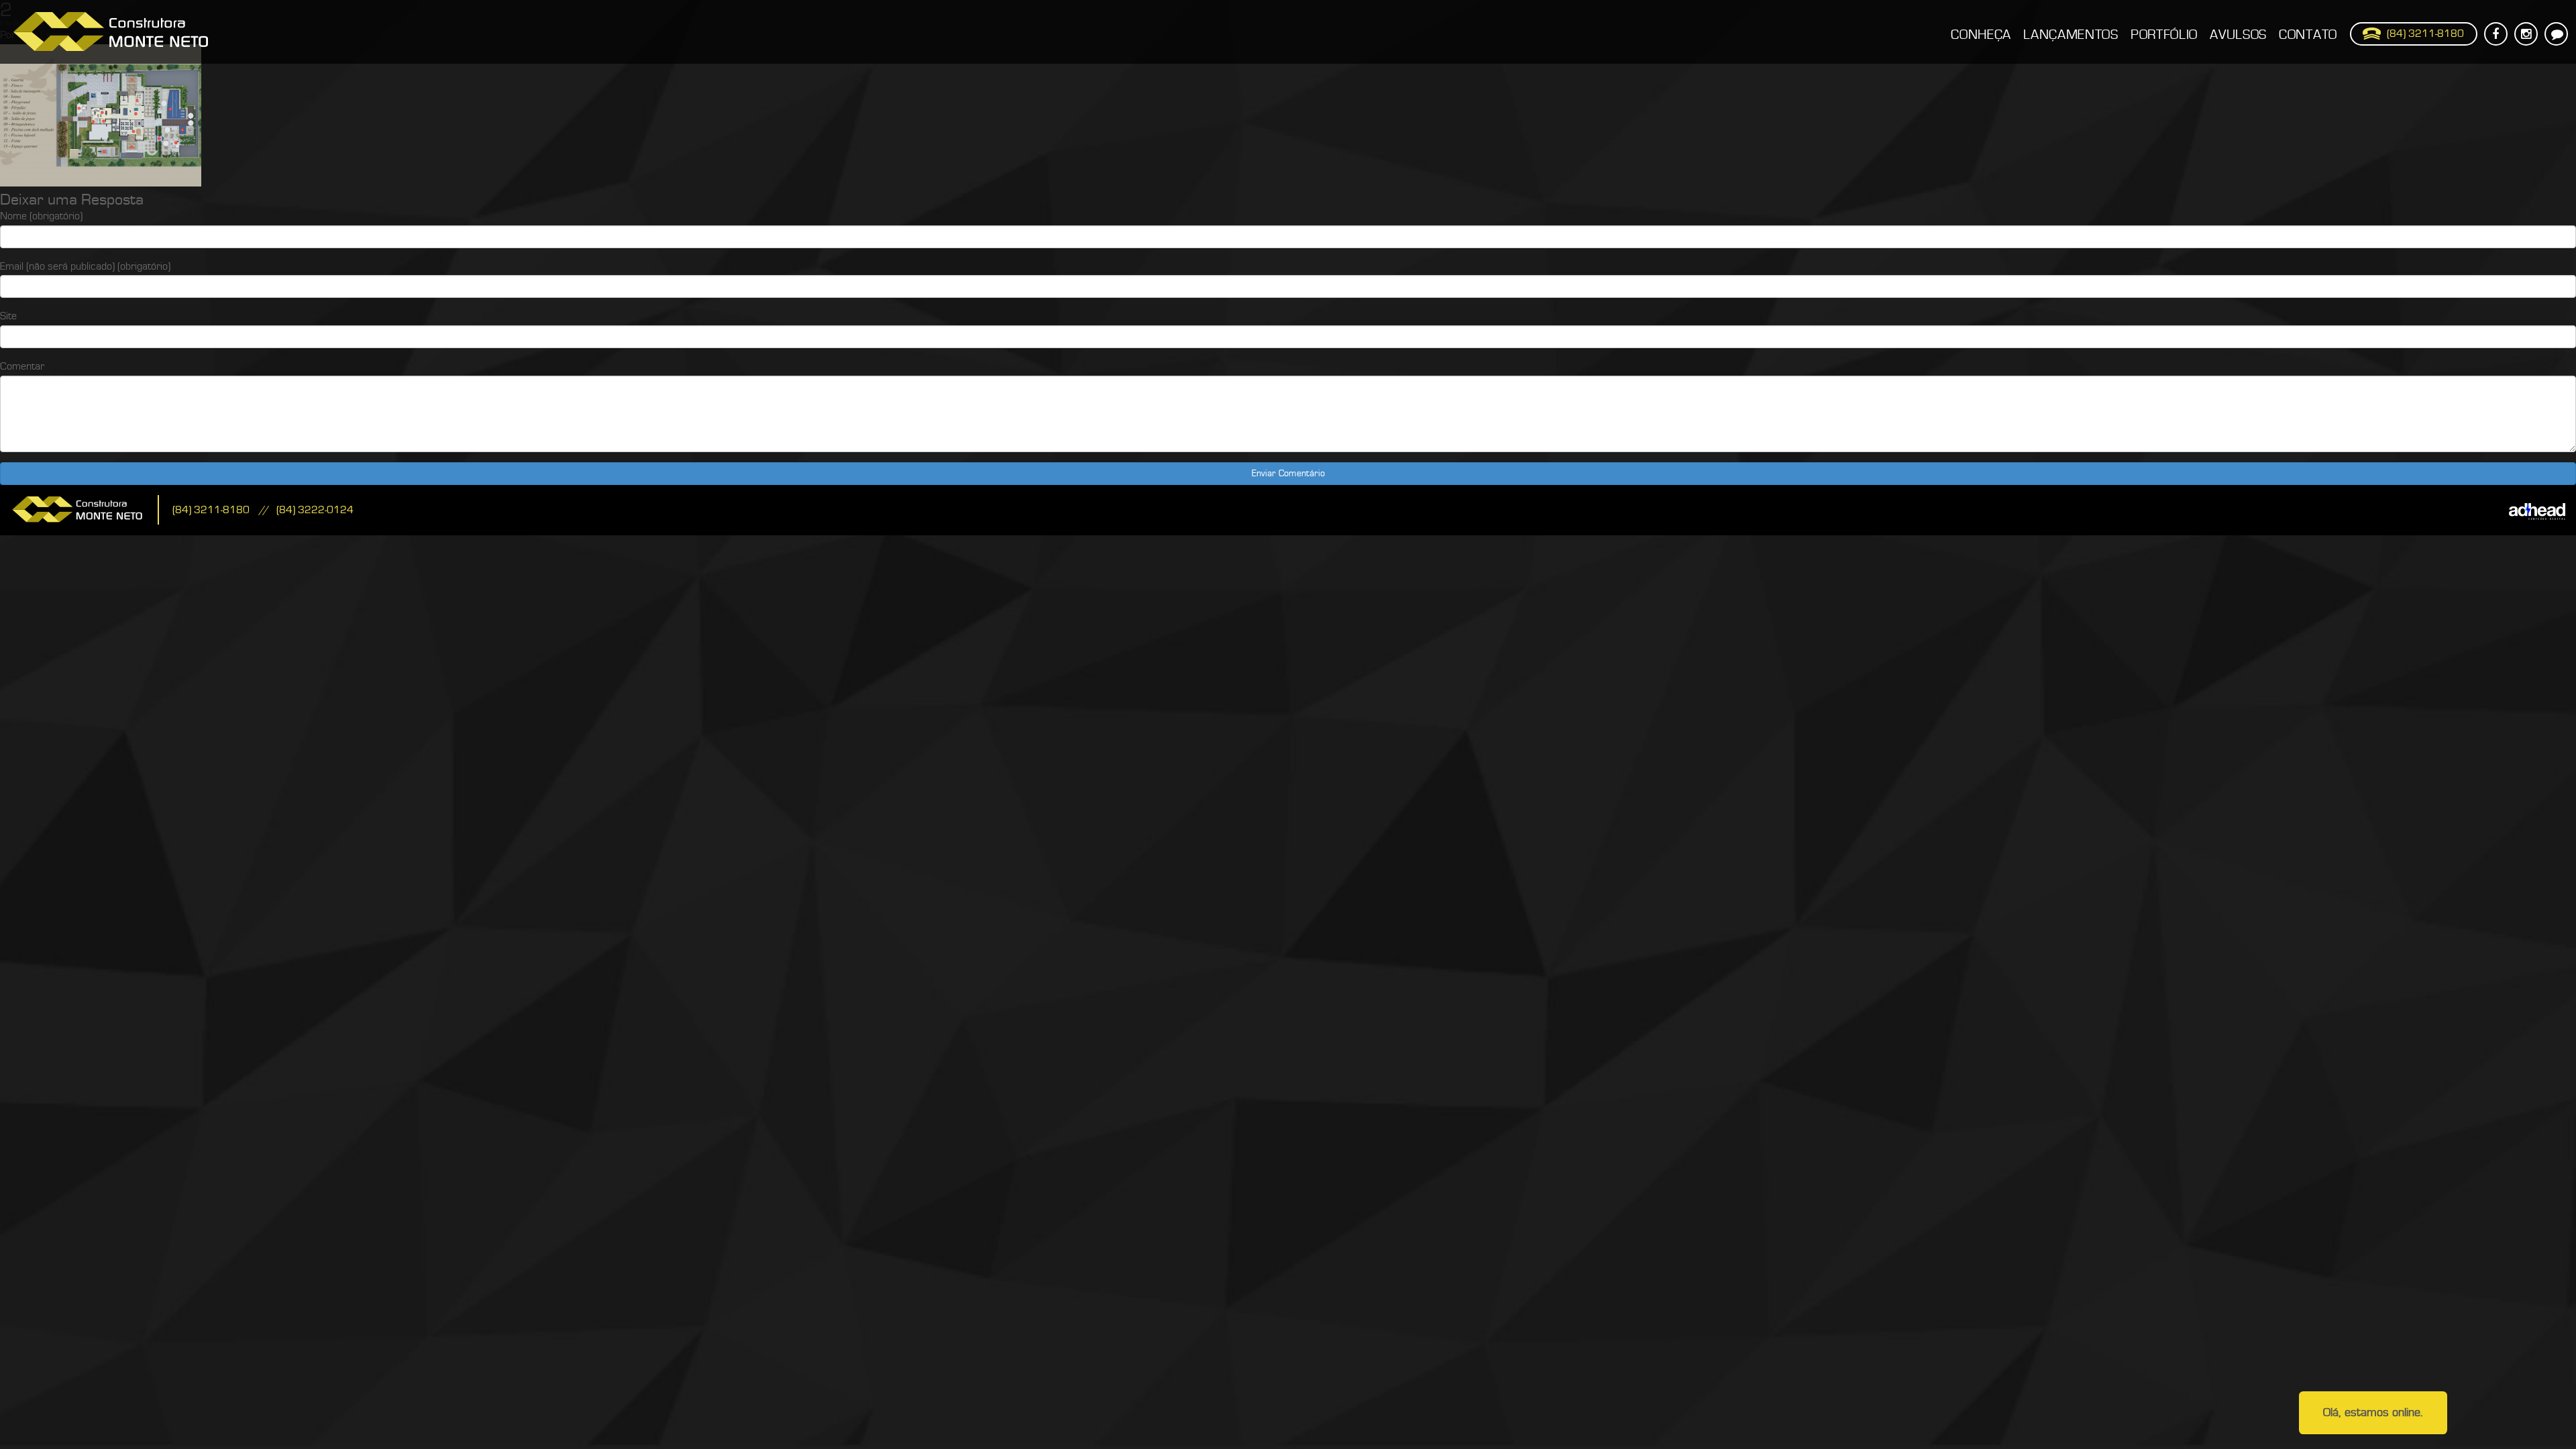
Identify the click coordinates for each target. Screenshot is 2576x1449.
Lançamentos (2071, 35)
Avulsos (2238, 35)
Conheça (1981, 35)
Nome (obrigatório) (41, 216)
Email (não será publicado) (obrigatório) (85, 266)
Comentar (22, 366)
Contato (2308, 35)
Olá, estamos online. (2373, 1412)
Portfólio (2164, 35)
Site (8, 316)
